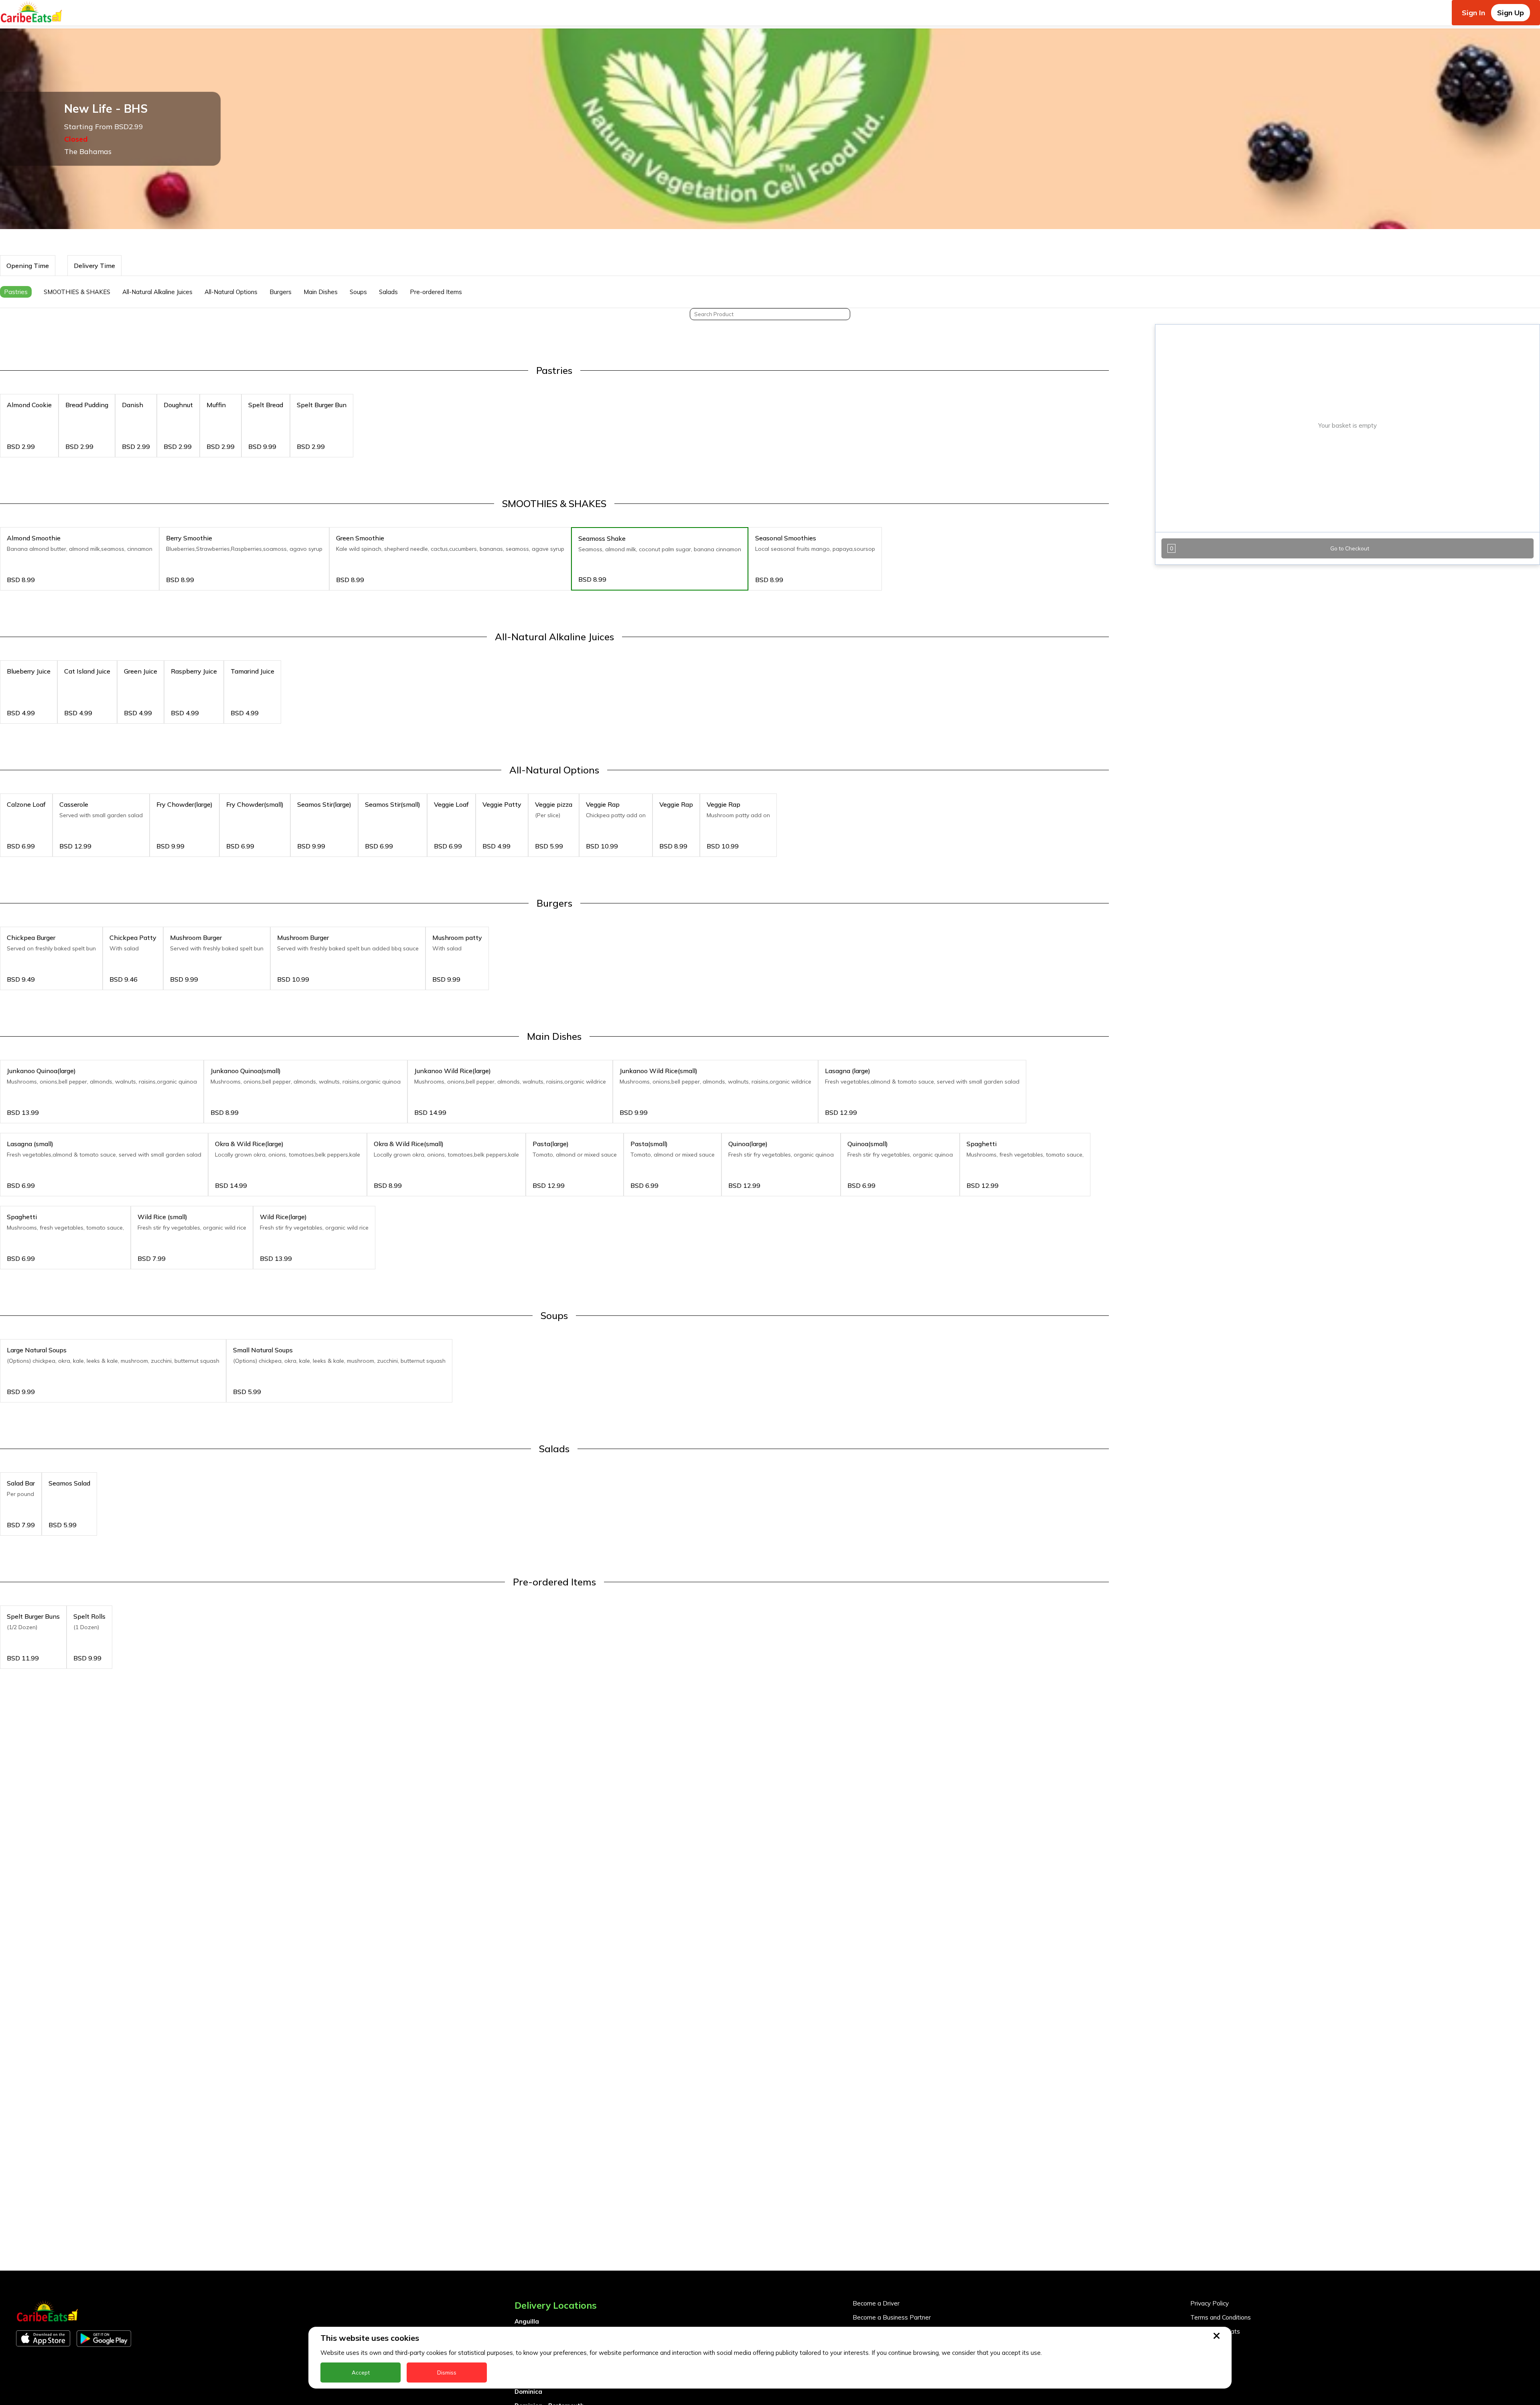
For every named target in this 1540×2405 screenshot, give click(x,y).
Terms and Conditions (1221, 2317)
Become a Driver (876, 2303)
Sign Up (1511, 13)
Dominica (528, 2392)
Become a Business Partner (892, 2317)
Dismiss (447, 2373)
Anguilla (527, 2321)
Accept (361, 2373)
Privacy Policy (1210, 2303)
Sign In (1473, 13)
